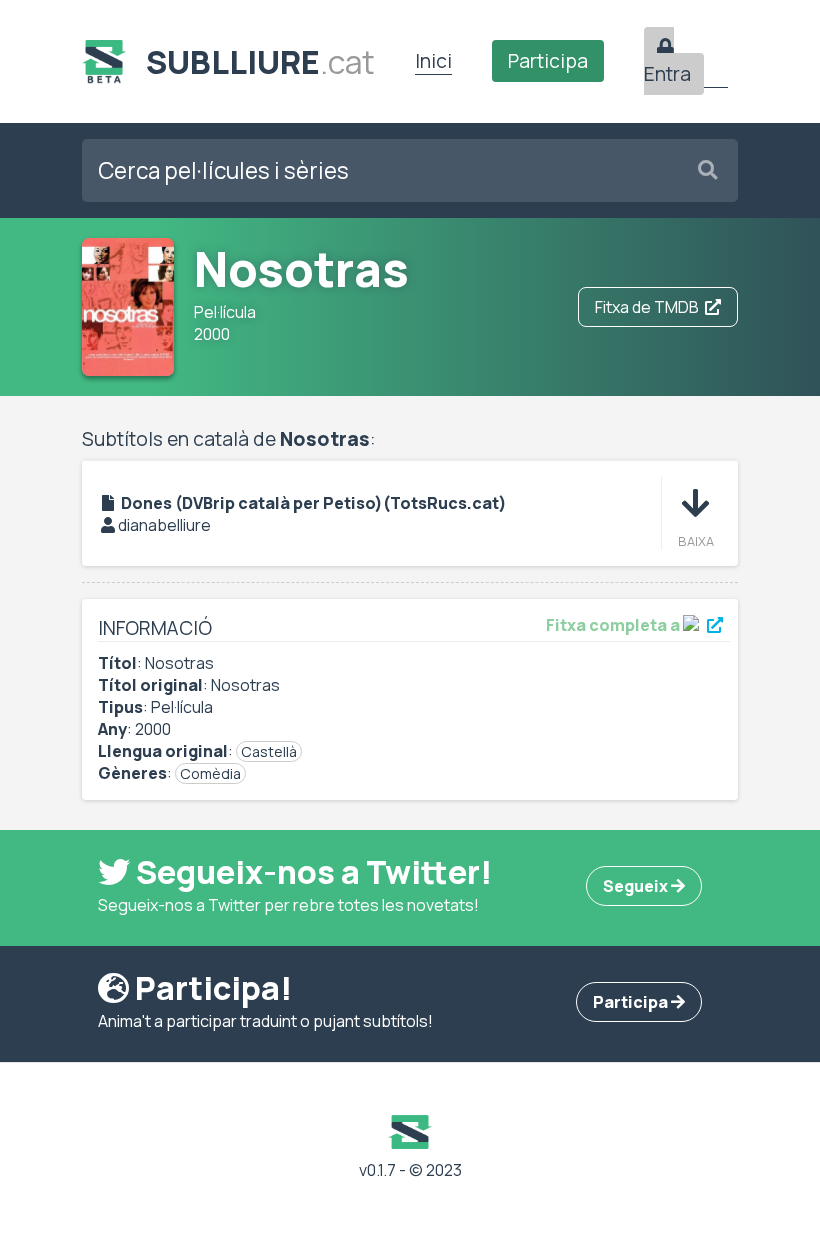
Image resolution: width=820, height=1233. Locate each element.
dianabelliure (164, 525)
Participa (548, 61)
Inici (433, 61)
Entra (667, 74)
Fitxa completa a (614, 625)
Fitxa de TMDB (647, 307)
